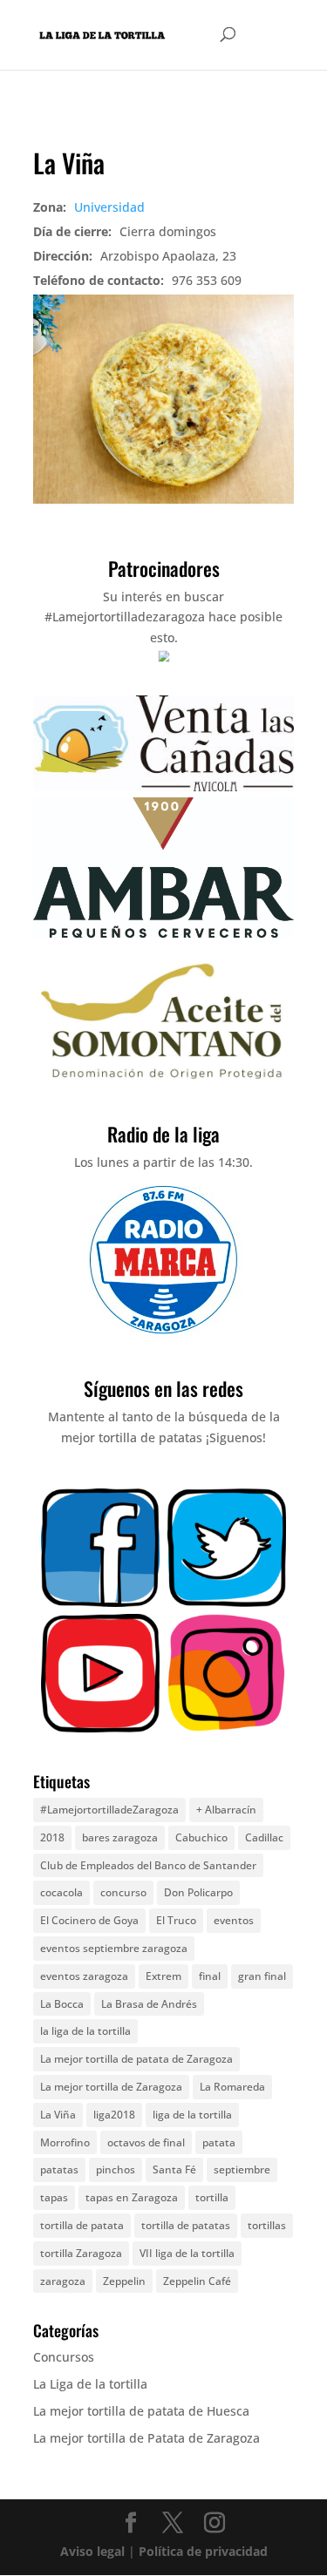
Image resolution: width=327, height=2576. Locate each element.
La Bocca (62, 2004)
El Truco (176, 1920)
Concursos (64, 2357)
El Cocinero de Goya (89, 1920)
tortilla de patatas (186, 2225)
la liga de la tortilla (85, 2031)
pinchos (116, 2169)
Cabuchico (201, 1837)
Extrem (163, 1976)
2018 (52, 1837)
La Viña (58, 2115)
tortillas (267, 2225)
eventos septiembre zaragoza (114, 1948)
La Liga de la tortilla (90, 2384)
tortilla (212, 2197)
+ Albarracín (226, 1810)
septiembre (242, 2169)
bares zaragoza (120, 1837)
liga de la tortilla (192, 2115)
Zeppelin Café (197, 2281)
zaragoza (63, 2281)
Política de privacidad (203, 2551)
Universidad (109, 207)
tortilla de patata (82, 2225)
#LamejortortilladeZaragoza (109, 1810)
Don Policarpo (198, 1892)
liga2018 (114, 2115)
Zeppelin (124, 2281)
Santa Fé (174, 2169)
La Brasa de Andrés (149, 2004)
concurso (123, 1892)
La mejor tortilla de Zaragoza (111, 2087)
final (210, 1976)
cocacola (61, 1892)
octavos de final (146, 2142)
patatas (59, 2169)
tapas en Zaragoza (132, 2197)
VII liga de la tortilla (187, 2253)
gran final (262, 1976)
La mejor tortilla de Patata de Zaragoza (146, 2438)
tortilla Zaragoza (81, 2253)
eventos (234, 1920)
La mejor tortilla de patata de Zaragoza (136, 2059)
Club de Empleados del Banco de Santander (148, 1865)
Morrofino (65, 2142)
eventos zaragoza (84, 1976)
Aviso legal (92, 2551)
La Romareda (232, 2087)
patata (219, 2142)
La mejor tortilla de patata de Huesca (141, 2411)
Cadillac (264, 1837)
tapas (54, 2197)
